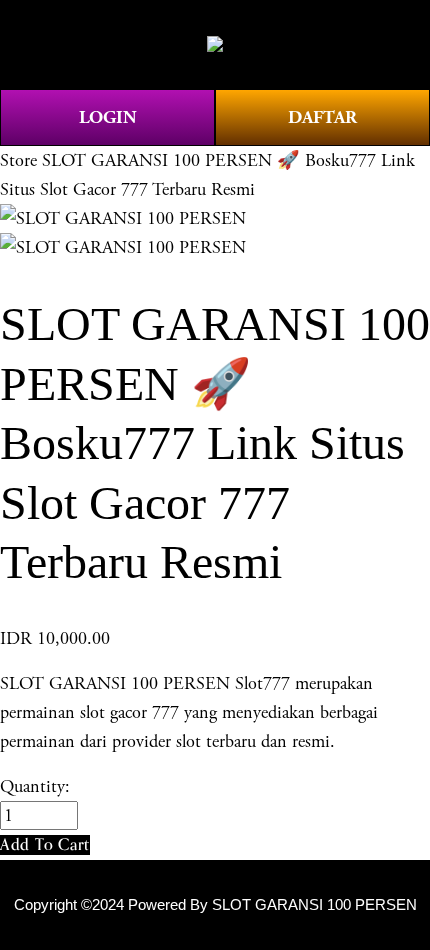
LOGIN (108, 117)
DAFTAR (322, 117)
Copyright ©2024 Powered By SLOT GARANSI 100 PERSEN (215, 905)
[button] (45, 844)
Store (18, 160)
